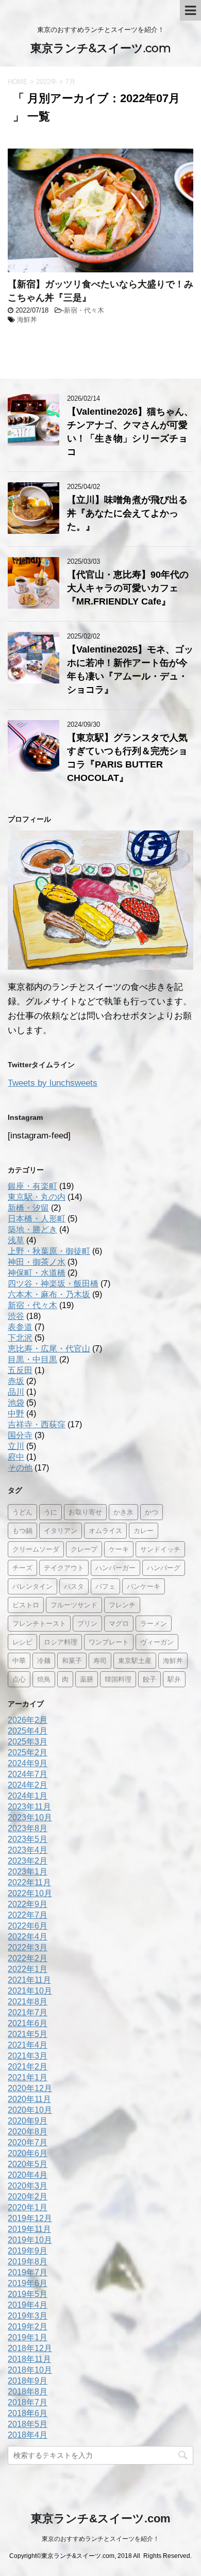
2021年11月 (29, 1980)
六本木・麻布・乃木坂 (49, 1294)
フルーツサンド (74, 1605)
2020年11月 (29, 2099)
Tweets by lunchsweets (53, 1083)
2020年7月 (28, 2142)
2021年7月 (28, 2012)
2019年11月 (29, 2229)
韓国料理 (118, 1679)
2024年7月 (28, 1774)
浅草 (16, 1240)
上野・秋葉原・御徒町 (49, 1251)
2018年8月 (28, 2392)
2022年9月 (28, 1904)
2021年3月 (28, 2056)
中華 (19, 1660)
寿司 (100, 1660)
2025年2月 (28, 1752)
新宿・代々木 (84, 310)
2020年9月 (28, 2121)
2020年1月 (28, 2207)
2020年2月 (28, 2197)
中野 (16, 1414)
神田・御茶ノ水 (37, 1262)
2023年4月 (28, 1850)
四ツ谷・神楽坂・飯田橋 (53, 1284)
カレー (144, 1530)
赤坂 (16, 1381)
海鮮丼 (27, 320)
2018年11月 (29, 2359)
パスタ (74, 1586)
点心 (19, 1679)
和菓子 (72, 1660)
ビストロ (26, 1605)
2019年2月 (28, 2327)
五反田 (20, 1370)
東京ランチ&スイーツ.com (101, 48)
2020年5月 (28, 2164)
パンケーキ (144, 1586)
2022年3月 (28, 1947)
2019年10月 (30, 2240)
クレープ (84, 1549)
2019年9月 (28, 2251)
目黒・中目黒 (32, 1359)
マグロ (119, 1623)
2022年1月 (28, 1969)
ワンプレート (109, 1642)
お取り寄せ (85, 1512)
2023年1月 (28, 1872)
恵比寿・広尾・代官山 (49, 1349)
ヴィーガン (157, 1642)
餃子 (149, 1679)
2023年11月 (29, 1807)
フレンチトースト (39, 1623)
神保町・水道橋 (37, 1273)
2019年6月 (28, 2283)
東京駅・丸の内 (37, 1197)
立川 (16, 1446)
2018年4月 (28, 2435)
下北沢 (20, 1338)
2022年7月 (28, 1915)
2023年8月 (28, 1828)
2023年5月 (28, 1839)
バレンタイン (32, 1586)
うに (51, 1512)
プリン (87, 1623)
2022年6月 (28, 1926)
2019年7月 (28, 2272)
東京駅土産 (135, 1660)
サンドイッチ (160, 1549)
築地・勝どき (32, 1229)
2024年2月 (28, 1785)
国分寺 (20, 1435)
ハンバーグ (164, 1568)
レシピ (22, 1642)
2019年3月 (28, 2316)
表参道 (20, 1327)
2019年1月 (28, 2337)
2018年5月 (28, 2424)
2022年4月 (28, 1937)
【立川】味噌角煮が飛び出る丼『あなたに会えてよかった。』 (127, 513)
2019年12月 (30, 2218)
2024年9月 (28, 1763)
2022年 (47, 82)
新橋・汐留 (28, 1208)
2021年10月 (30, 1991)
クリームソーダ (36, 1549)
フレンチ (122, 1605)
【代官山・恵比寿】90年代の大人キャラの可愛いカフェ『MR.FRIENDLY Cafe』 (128, 588)
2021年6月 (28, 2023)
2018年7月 (28, 2402)
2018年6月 (28, 2413)
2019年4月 (28, 2305)
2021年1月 (28, 2077)
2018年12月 (30, 2348)
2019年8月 (28, 2262)
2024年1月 (28, 1796)
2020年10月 (30, 2110)
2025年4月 (28, 1731)
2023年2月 (28, 1861)
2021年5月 (28, 2034)
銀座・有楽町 (32, 1186)
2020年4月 (28, 2175)
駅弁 (174, 1679)
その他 (20, 1468)
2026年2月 (28, 1720)
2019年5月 (28, 2294)
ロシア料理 (61, 1642)
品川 (16, 1392)
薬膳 (87, 1679)
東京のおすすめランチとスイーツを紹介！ (100, 2539)
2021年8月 (28, 2002)
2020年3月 (28, 2186)
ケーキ (119, 1549)
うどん (22, 1512)
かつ (152, 1512)
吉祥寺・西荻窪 (37, 1424)
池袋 (16, 1403)
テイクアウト (64, 1568)
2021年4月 (28, 2045)
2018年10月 (30, 2370)
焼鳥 (44, 1679)
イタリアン (61, 1530)
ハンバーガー (115, 1568)
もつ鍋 (22, 1530)
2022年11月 (29, 1882)
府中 (16, 1457)
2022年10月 (30, 1893)
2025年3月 (28, 1742)
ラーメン (154, 1623)
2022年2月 (28, 1958)
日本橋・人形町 (37, 1219)
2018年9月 (28, 2381)
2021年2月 (28, 2067)
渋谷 (16, 1316)
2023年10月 (30, 1817)
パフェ (105, 1586)
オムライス (105, 1530)
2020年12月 (30, 2088)
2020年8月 (28, 2132)
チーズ (22, 1568)
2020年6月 (28, 2153)
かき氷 (123, 1512)
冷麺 (44, 1660)
